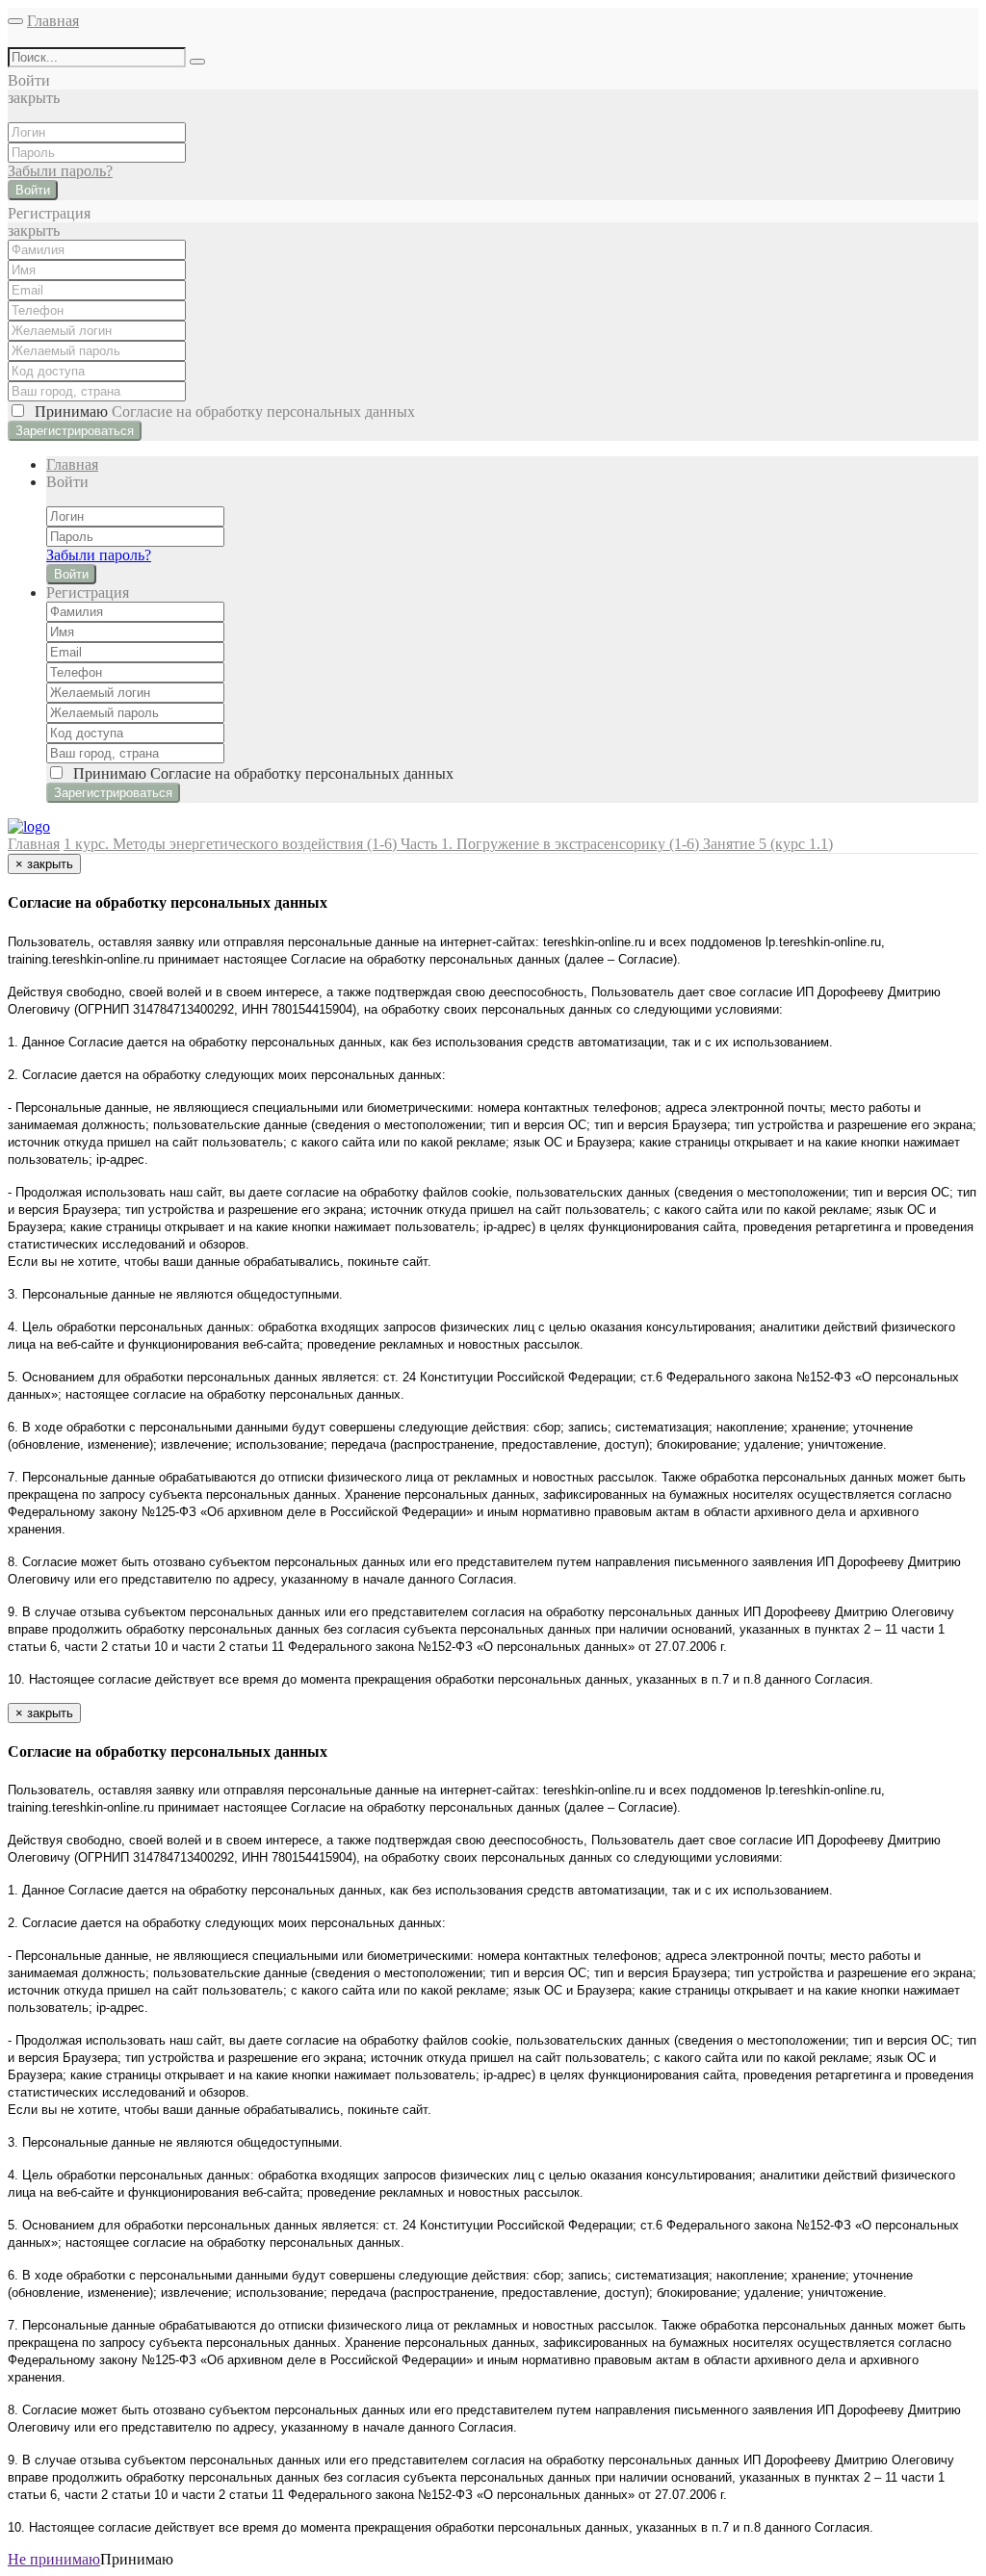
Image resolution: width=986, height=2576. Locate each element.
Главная (53, 21)
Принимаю (221, 412)
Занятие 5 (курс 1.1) (768, 844)
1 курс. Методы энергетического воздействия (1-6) (232, 844)
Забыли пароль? (60, 171)
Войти (33, 190)
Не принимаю (54, 2559)
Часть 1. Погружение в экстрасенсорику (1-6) (552, 844)
